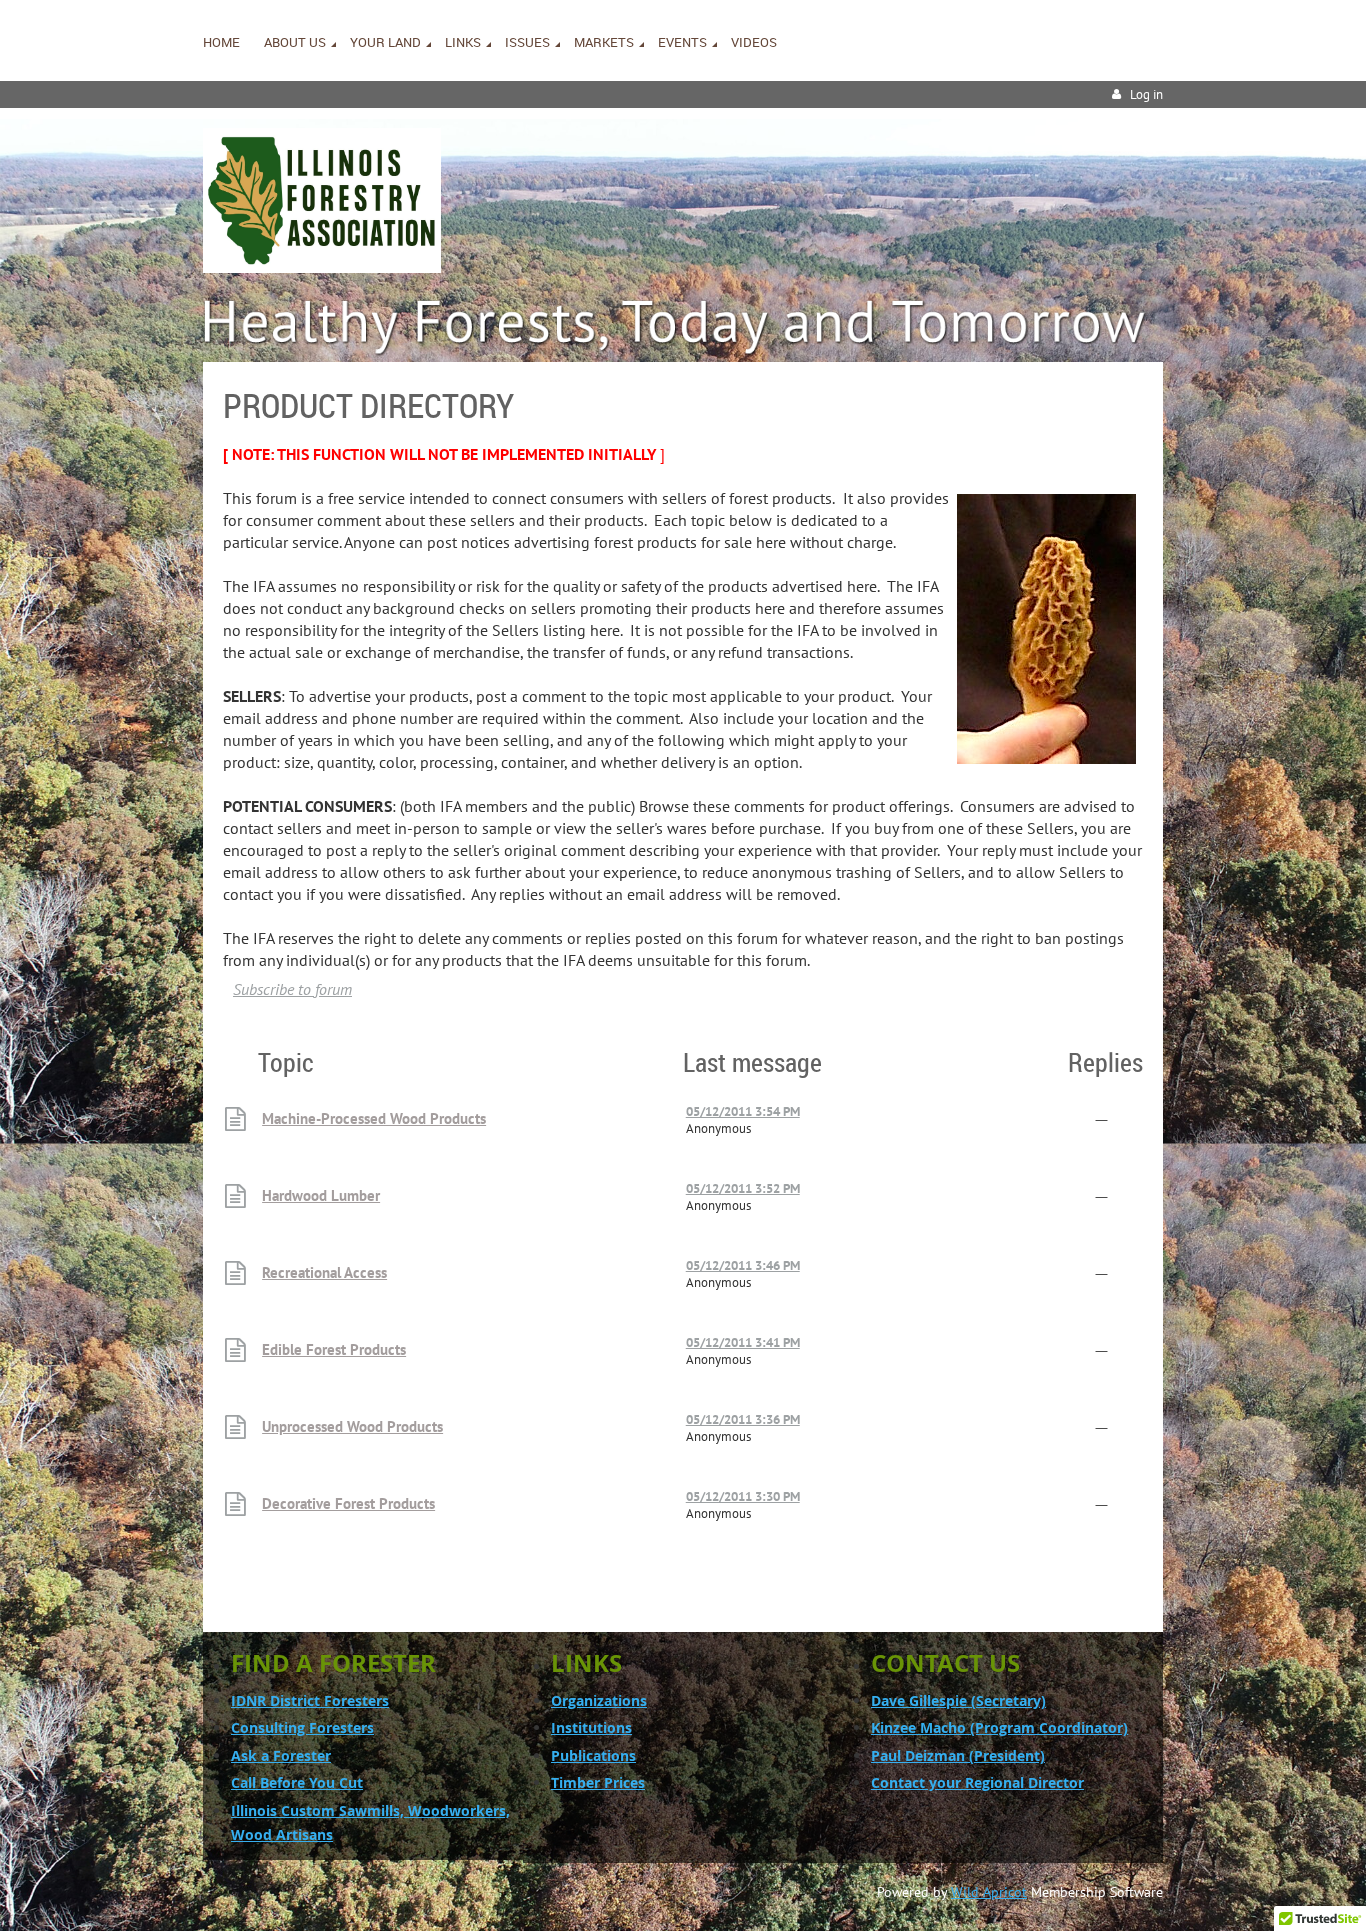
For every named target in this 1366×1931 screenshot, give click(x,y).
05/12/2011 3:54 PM (743, 1111)
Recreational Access (324, 1272)
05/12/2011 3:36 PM (743, 1419)
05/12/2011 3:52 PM (743, 1188)
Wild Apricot (989, 1892)
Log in (1146, 94)
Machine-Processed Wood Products (374, 1118)
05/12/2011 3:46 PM (743, 1265)
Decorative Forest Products (348, 1503)
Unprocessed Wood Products (352, 1426)
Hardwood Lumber (321, 1195)
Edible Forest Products (334, 1349)
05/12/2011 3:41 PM (743, 1342)
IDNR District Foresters (310, 1700)
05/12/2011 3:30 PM (743, 1496)
